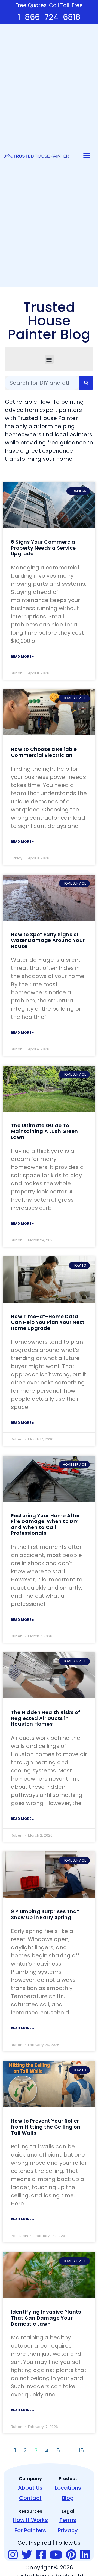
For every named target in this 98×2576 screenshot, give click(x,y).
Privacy (68, 2530)
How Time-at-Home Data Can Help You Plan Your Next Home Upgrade (48, 1322)
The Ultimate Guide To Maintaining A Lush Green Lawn (45, 1131)
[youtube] (56, 2555)
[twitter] (27, 2555)
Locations (68, 2488)
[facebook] (41, 2555)
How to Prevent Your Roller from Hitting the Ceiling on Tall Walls (46, 2127)
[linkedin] (85, 2555)
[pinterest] (71, 2555)
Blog (68, 2498)
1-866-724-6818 (49, 17)
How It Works (30, 2520)
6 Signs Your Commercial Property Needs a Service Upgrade (44, 548)
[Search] (86, 383)
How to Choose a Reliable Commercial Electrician (44, 752)
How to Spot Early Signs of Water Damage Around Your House (48, 940)
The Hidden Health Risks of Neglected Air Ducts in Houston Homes (45, 1718)
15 (81, 2450)
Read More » (22, 656)
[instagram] (13, 2555)
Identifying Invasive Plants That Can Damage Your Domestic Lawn (46, 2318)
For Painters (30, 2530)
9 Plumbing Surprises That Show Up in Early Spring (45, 1914)
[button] (87, 155)
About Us (30, 2488)
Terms (68, 2520)
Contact (30, 2498)
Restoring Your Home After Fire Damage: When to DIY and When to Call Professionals (45, 1524)
